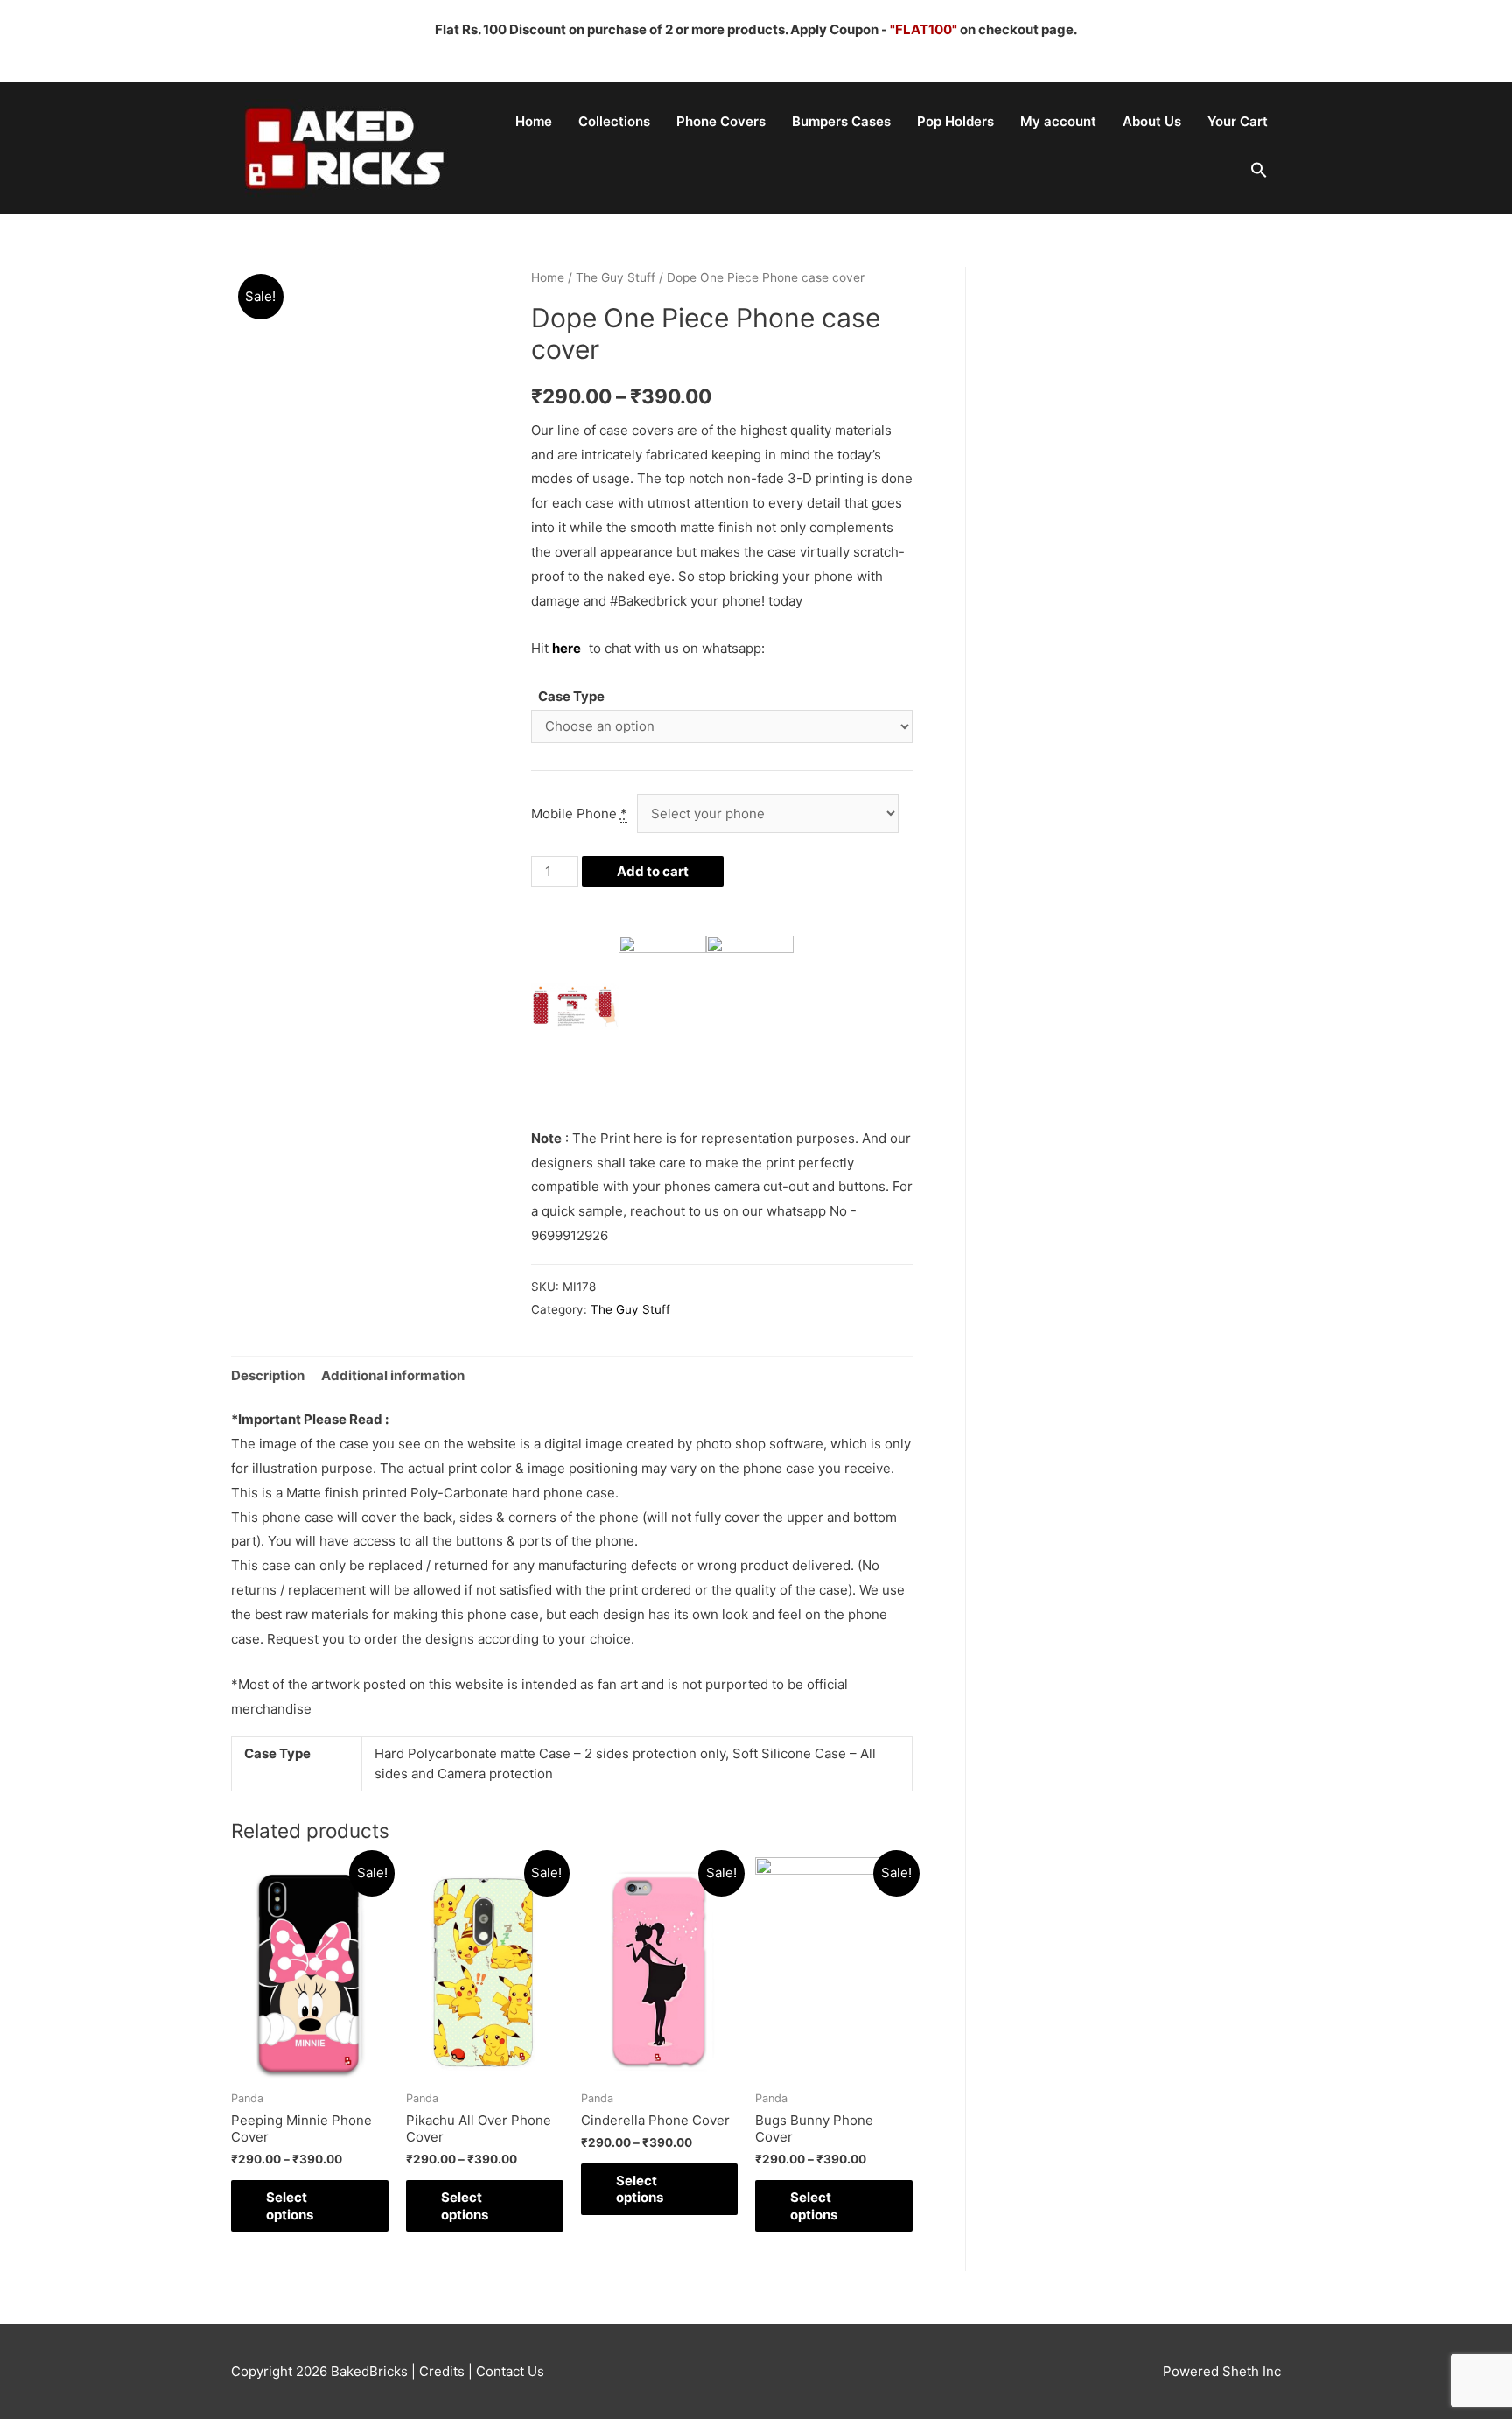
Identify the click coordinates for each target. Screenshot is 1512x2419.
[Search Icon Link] (1259, 171)
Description (268, 1375)
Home (534, 121)
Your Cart (1238, 121)
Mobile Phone (579, 813)
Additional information (393, 1375)
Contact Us (508, 2371)
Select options (290, 2206)
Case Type (571, 696)
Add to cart (653, 871)
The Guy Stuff (616, 277)
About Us (1152, 121)
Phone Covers (721, 121)
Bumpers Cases (841, 121)
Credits (442, 2371)
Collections (614, 121)
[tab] (268, 1375)
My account (1058, 121)
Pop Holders (955, 121)
